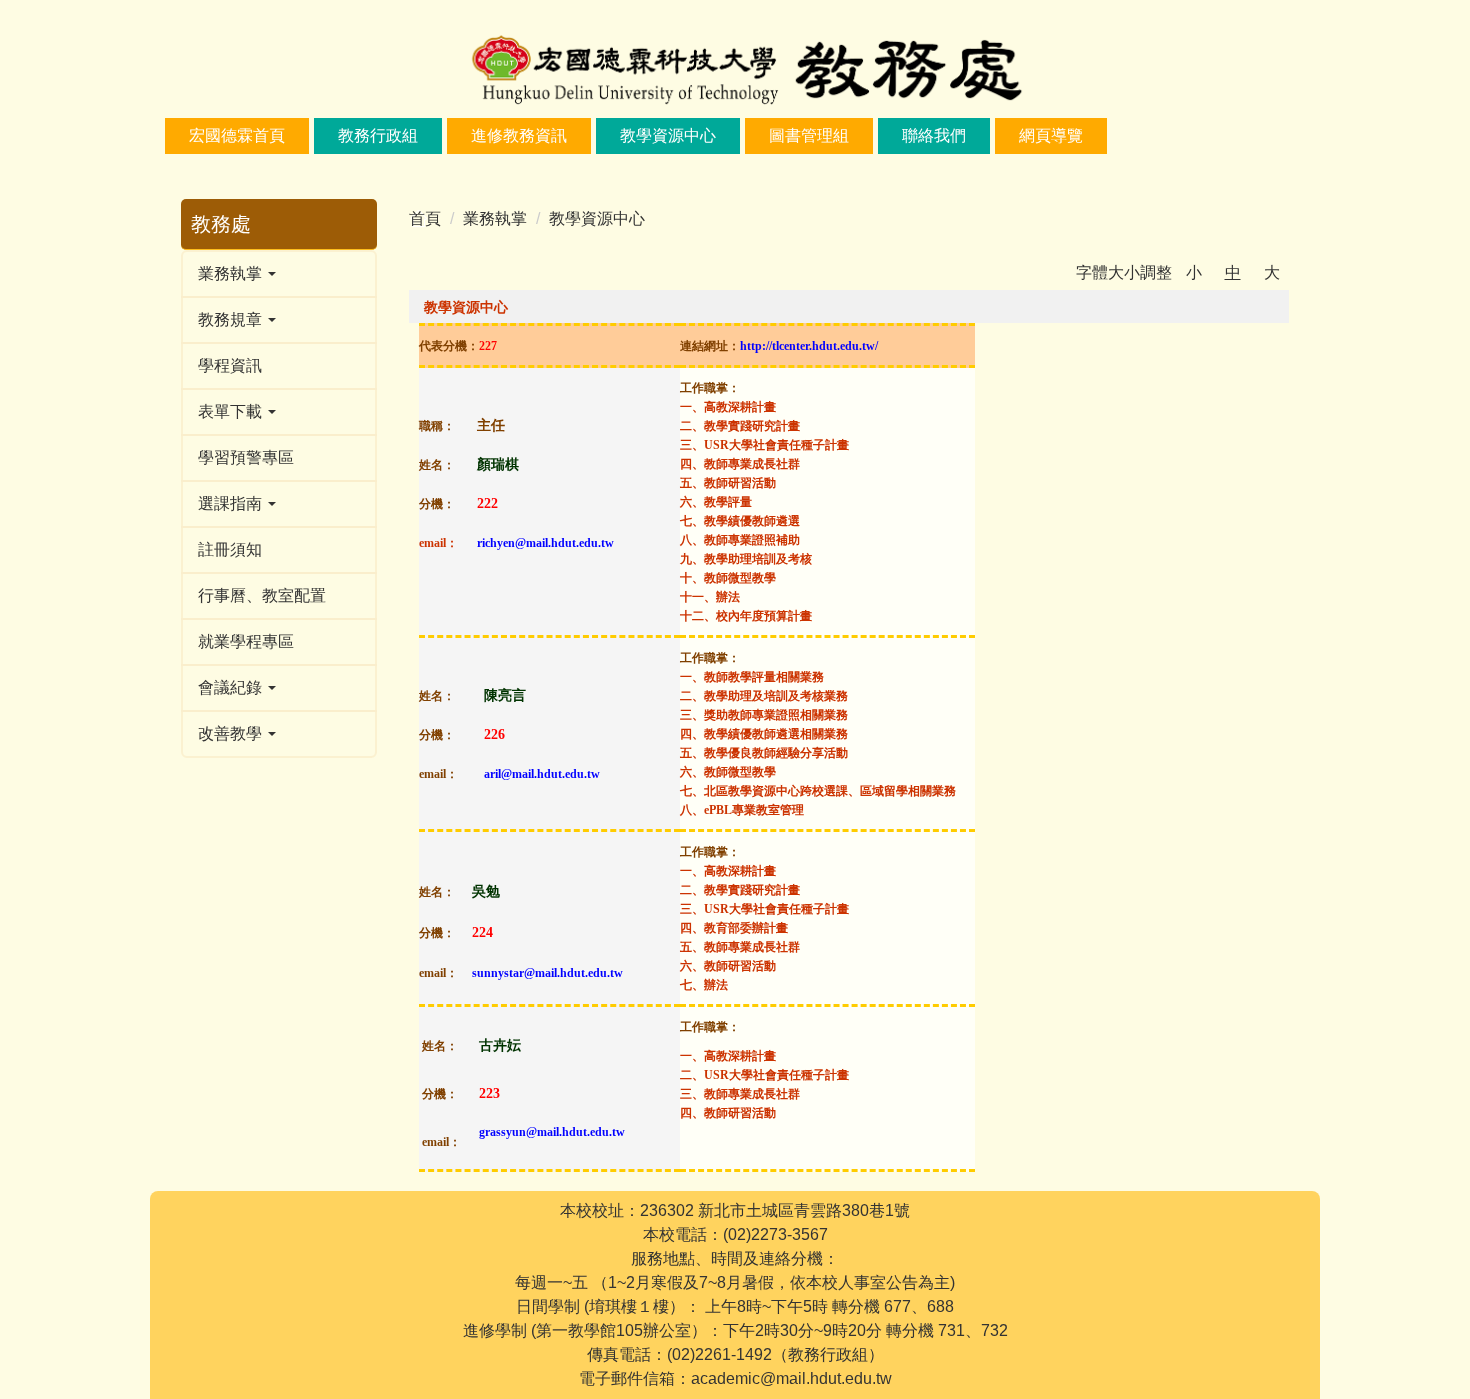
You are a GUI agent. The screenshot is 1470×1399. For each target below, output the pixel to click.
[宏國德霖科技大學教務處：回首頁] (735, 71)
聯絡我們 (934, 135)
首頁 (425, 218)
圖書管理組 (809, 135)
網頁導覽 (1051, 135)
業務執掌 (495, 218)
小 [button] (1194, 272)
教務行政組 (378, 135)
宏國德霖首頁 (237, 135)
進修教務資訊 (519, 135)
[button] (279, 274)
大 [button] (1272, 272)
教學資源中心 (668, 135)
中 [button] (1233, 272)
